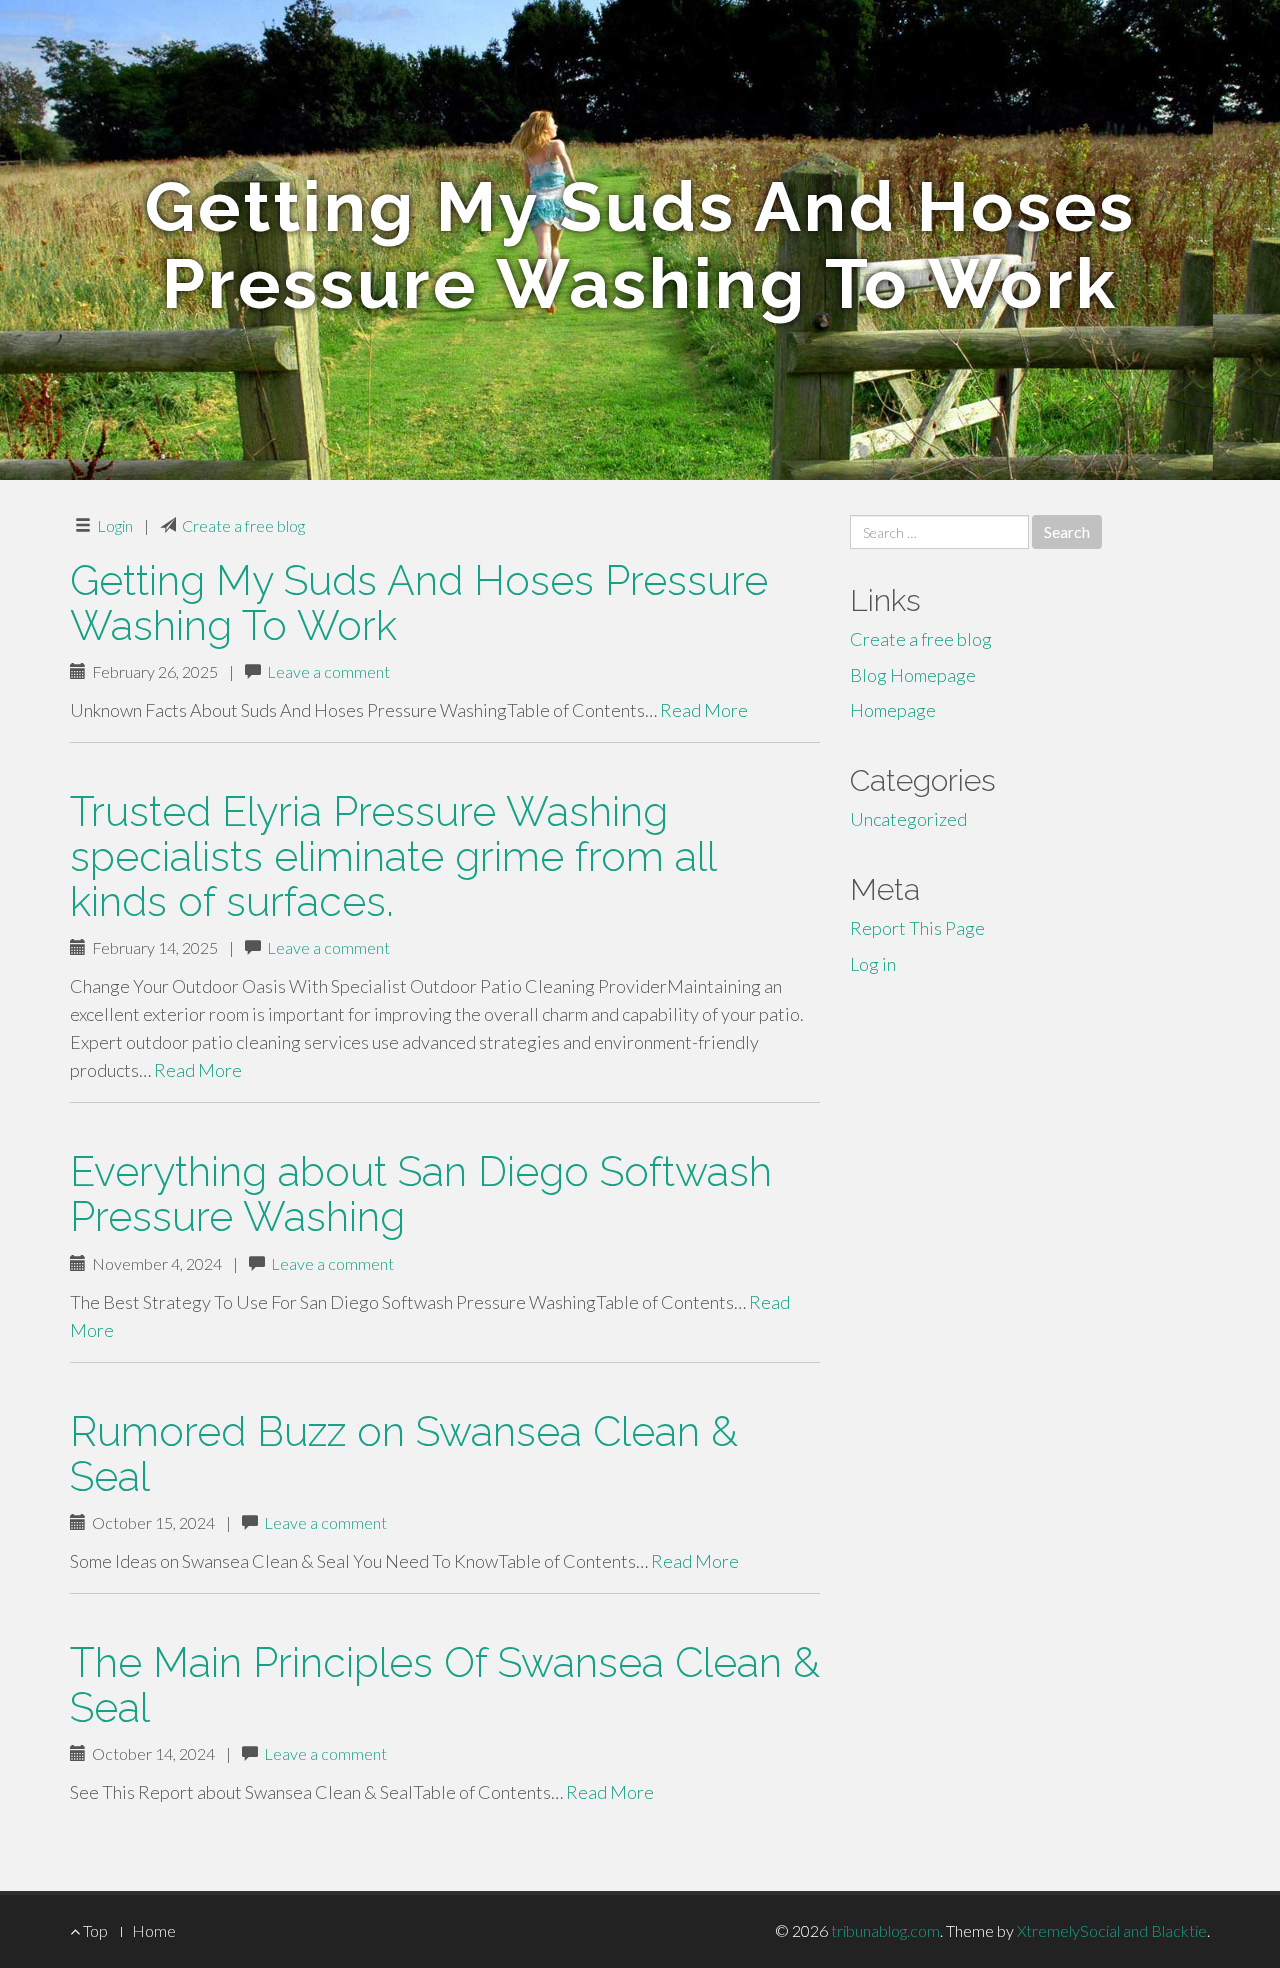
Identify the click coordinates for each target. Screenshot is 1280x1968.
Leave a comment (328, 671)
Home (154, 1930)
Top (94, 1930)
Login (115, 525)
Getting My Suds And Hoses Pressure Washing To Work (419, 603)
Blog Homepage (913, 675)
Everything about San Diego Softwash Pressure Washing (421, 1194)
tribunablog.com (885, 1930)
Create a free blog (243, 525)
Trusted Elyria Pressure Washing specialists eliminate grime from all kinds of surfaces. (393, 856)
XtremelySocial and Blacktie (1112, 1930)
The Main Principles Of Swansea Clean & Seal (445, 1685)
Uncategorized (908, 819)
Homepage (893, 710)
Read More (704, 710)
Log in (873, 964)
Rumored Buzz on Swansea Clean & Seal (404, 1454)
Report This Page (917, 928)
